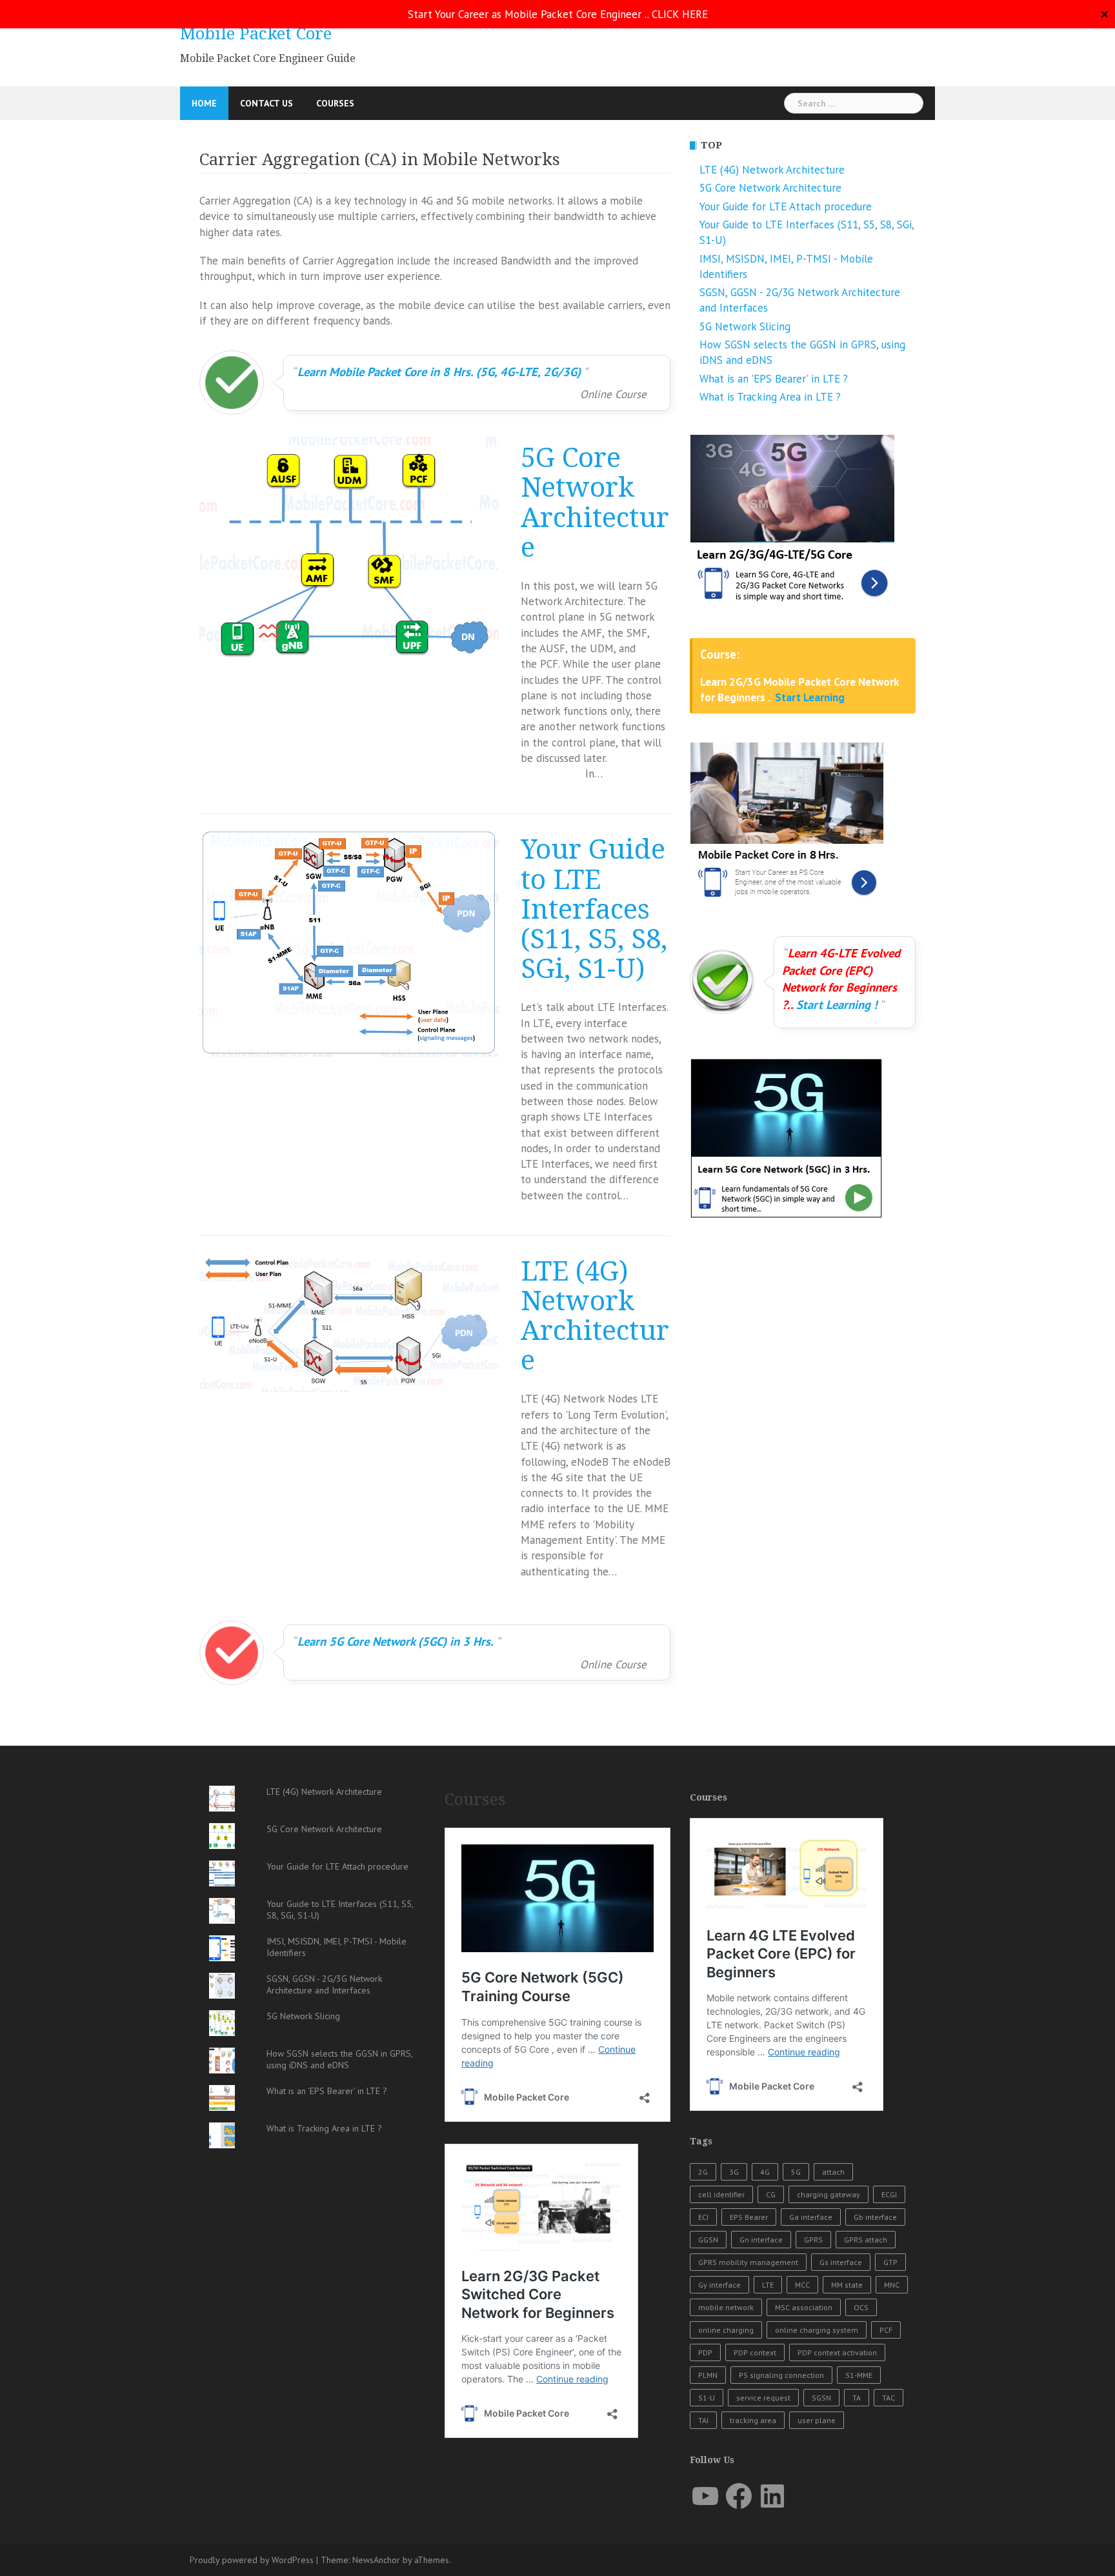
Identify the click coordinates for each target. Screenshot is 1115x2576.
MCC (802, 2285)
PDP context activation (837, 2352)
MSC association (804, 2307)
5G (796, 2172)
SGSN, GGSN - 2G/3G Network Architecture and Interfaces (324, 1984)
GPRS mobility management (748, 2262)
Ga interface (811, 2217)
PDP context (755, 2352)
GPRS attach (866, 2240)
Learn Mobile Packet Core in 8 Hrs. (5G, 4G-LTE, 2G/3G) (439, 372)
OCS (861, 2307)
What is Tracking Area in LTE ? (770, 397)
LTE (768, 2285)
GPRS (813, 2240)
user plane (817, 2420)
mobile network (726, 2307)
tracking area (753, 2420)
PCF (886, 2330)
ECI (703, 2217)
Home (204, 103)
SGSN (821, 2398)
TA (857, 2398)
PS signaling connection (781, 2375)
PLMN (708, 2375)
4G (765, 2172)
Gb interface (875, 2217)
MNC (892, 2285)
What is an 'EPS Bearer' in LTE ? (774, 379)
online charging (726, 2330)
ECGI (889, 2194)
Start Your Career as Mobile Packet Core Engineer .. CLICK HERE (558, 14)
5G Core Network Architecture (595, 503)
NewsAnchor (376, 2560)
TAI (703, 2420)
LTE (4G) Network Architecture (595, 1316)
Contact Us (266, 103)
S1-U (707, 2398)
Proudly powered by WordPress (252, 2560)
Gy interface (719, 2285)
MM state (847, 2285)
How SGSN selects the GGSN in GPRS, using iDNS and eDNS (339, 2059)
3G (734, 2172)
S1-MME (859, 2375)
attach (833, 2172)
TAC (889, 2398)
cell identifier (721, 2194)
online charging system (817, 2330)
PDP (705, 2352)
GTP (890, 2262)
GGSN (708, 2240)
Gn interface (761, 2240)
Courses (335, 103)
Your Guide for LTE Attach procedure (786, 206)
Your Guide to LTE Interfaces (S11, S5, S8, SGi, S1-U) (594, 909)
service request (763, 2398)
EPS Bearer (749, 2217)
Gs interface (841, 2262)
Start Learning (810, 697)
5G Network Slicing (745, 326)
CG (771, 2194)
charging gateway (829, 2194)
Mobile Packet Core (256, 34)
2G (703, 2172)
